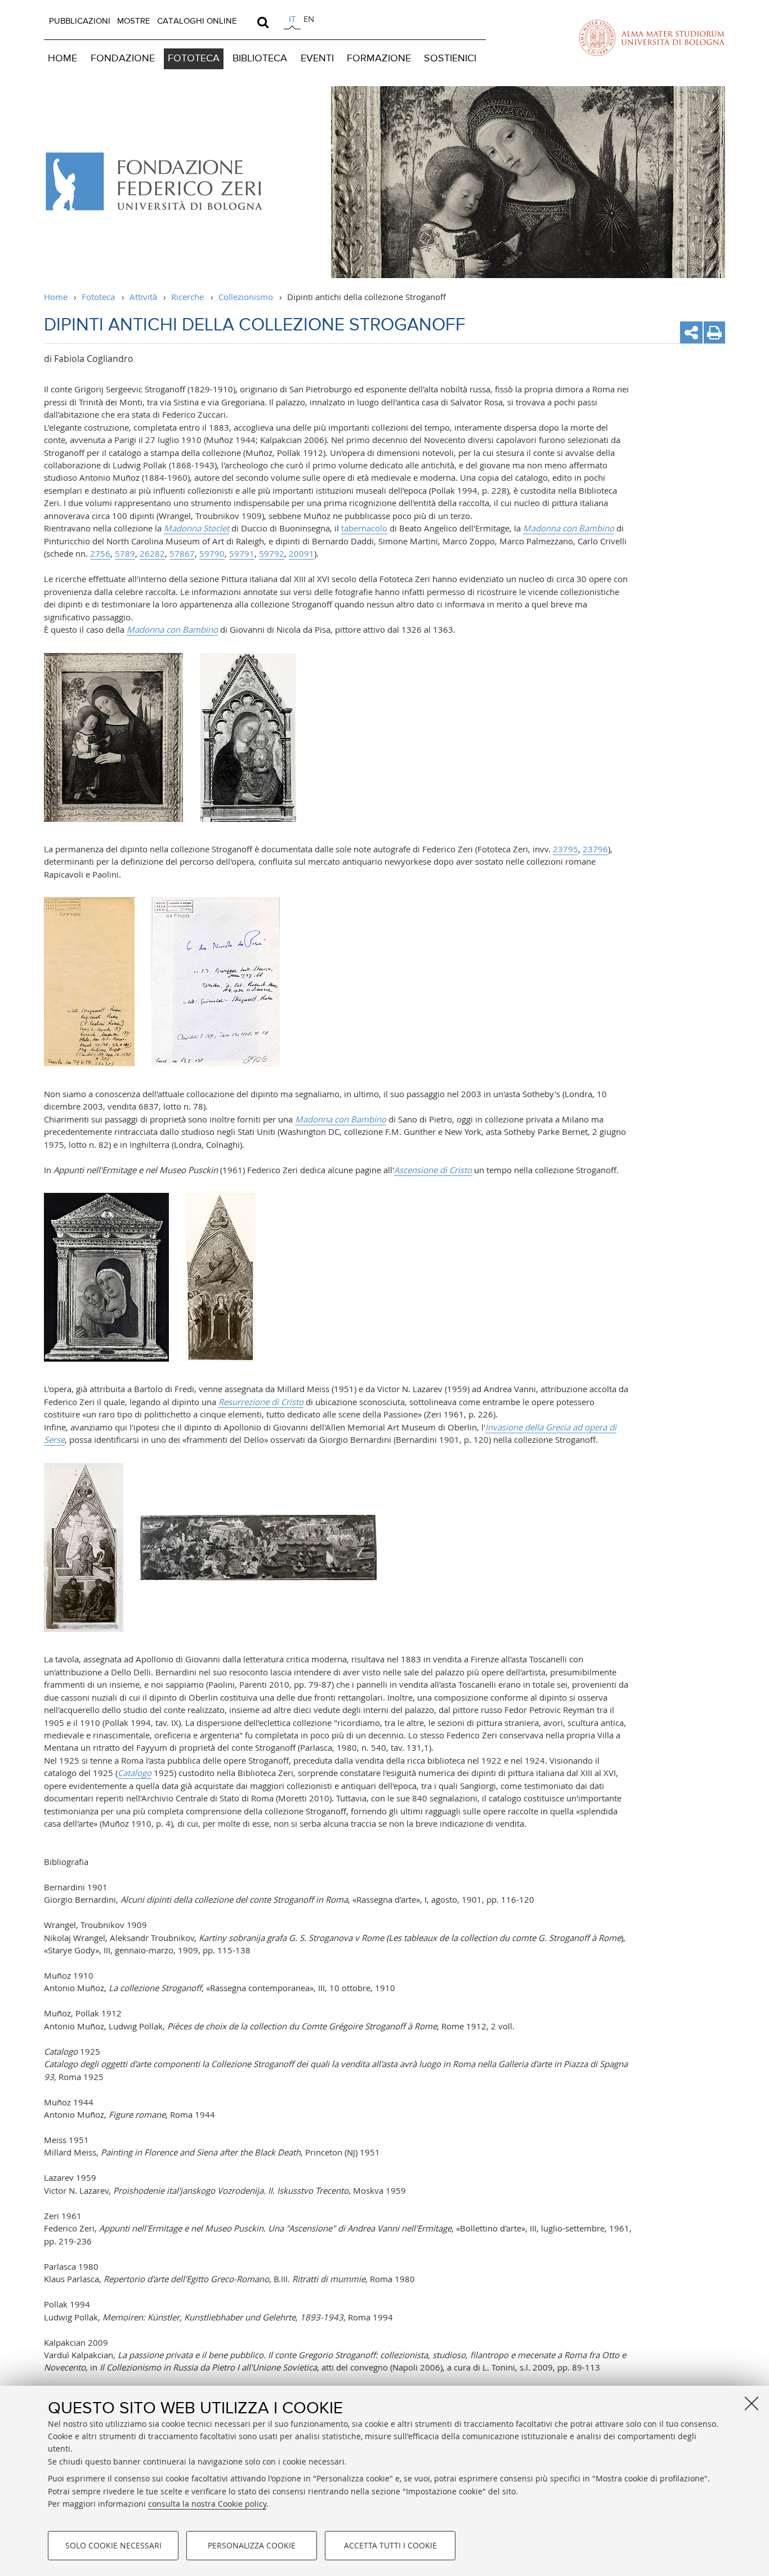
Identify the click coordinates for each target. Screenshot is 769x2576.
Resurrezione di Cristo (261, 1402)
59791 (242, 553)
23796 (595, 849)
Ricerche (187, 297)
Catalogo (135, 1773)
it (292, 19)
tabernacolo (364, 528)
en (309, 19)
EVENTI (317, 59)
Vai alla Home (161, 182)
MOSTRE (134, 21)
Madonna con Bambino (569, 528)
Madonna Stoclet (196, 528)
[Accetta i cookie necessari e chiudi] (752, 2403)
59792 (272, 553)
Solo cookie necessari (113, 2545)
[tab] (292, 21)
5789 (125, 553)
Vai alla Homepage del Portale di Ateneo (652, 38)
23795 (565, 849)
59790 (212, 553)
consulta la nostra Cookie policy (207, 2504)
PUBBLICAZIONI (80, 21)
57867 (182, 553)
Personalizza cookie (252, 2545)
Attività (143, 297)
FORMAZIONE (379, 59)
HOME (62, 59)
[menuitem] (80, 21)
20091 (301, 553)
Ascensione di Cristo (433, 1170)
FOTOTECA (194, 59)
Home (56, 297)
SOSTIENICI (450, 59)
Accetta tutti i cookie (390, 2545)
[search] (263, 22)
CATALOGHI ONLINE (197, 21)
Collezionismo (246, 297)
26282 (152, 553)
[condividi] (691, 332)
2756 (100, 553)
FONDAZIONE (123, 59)
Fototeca (98, 297)
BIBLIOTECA (260, 59)
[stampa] (714, 332)
